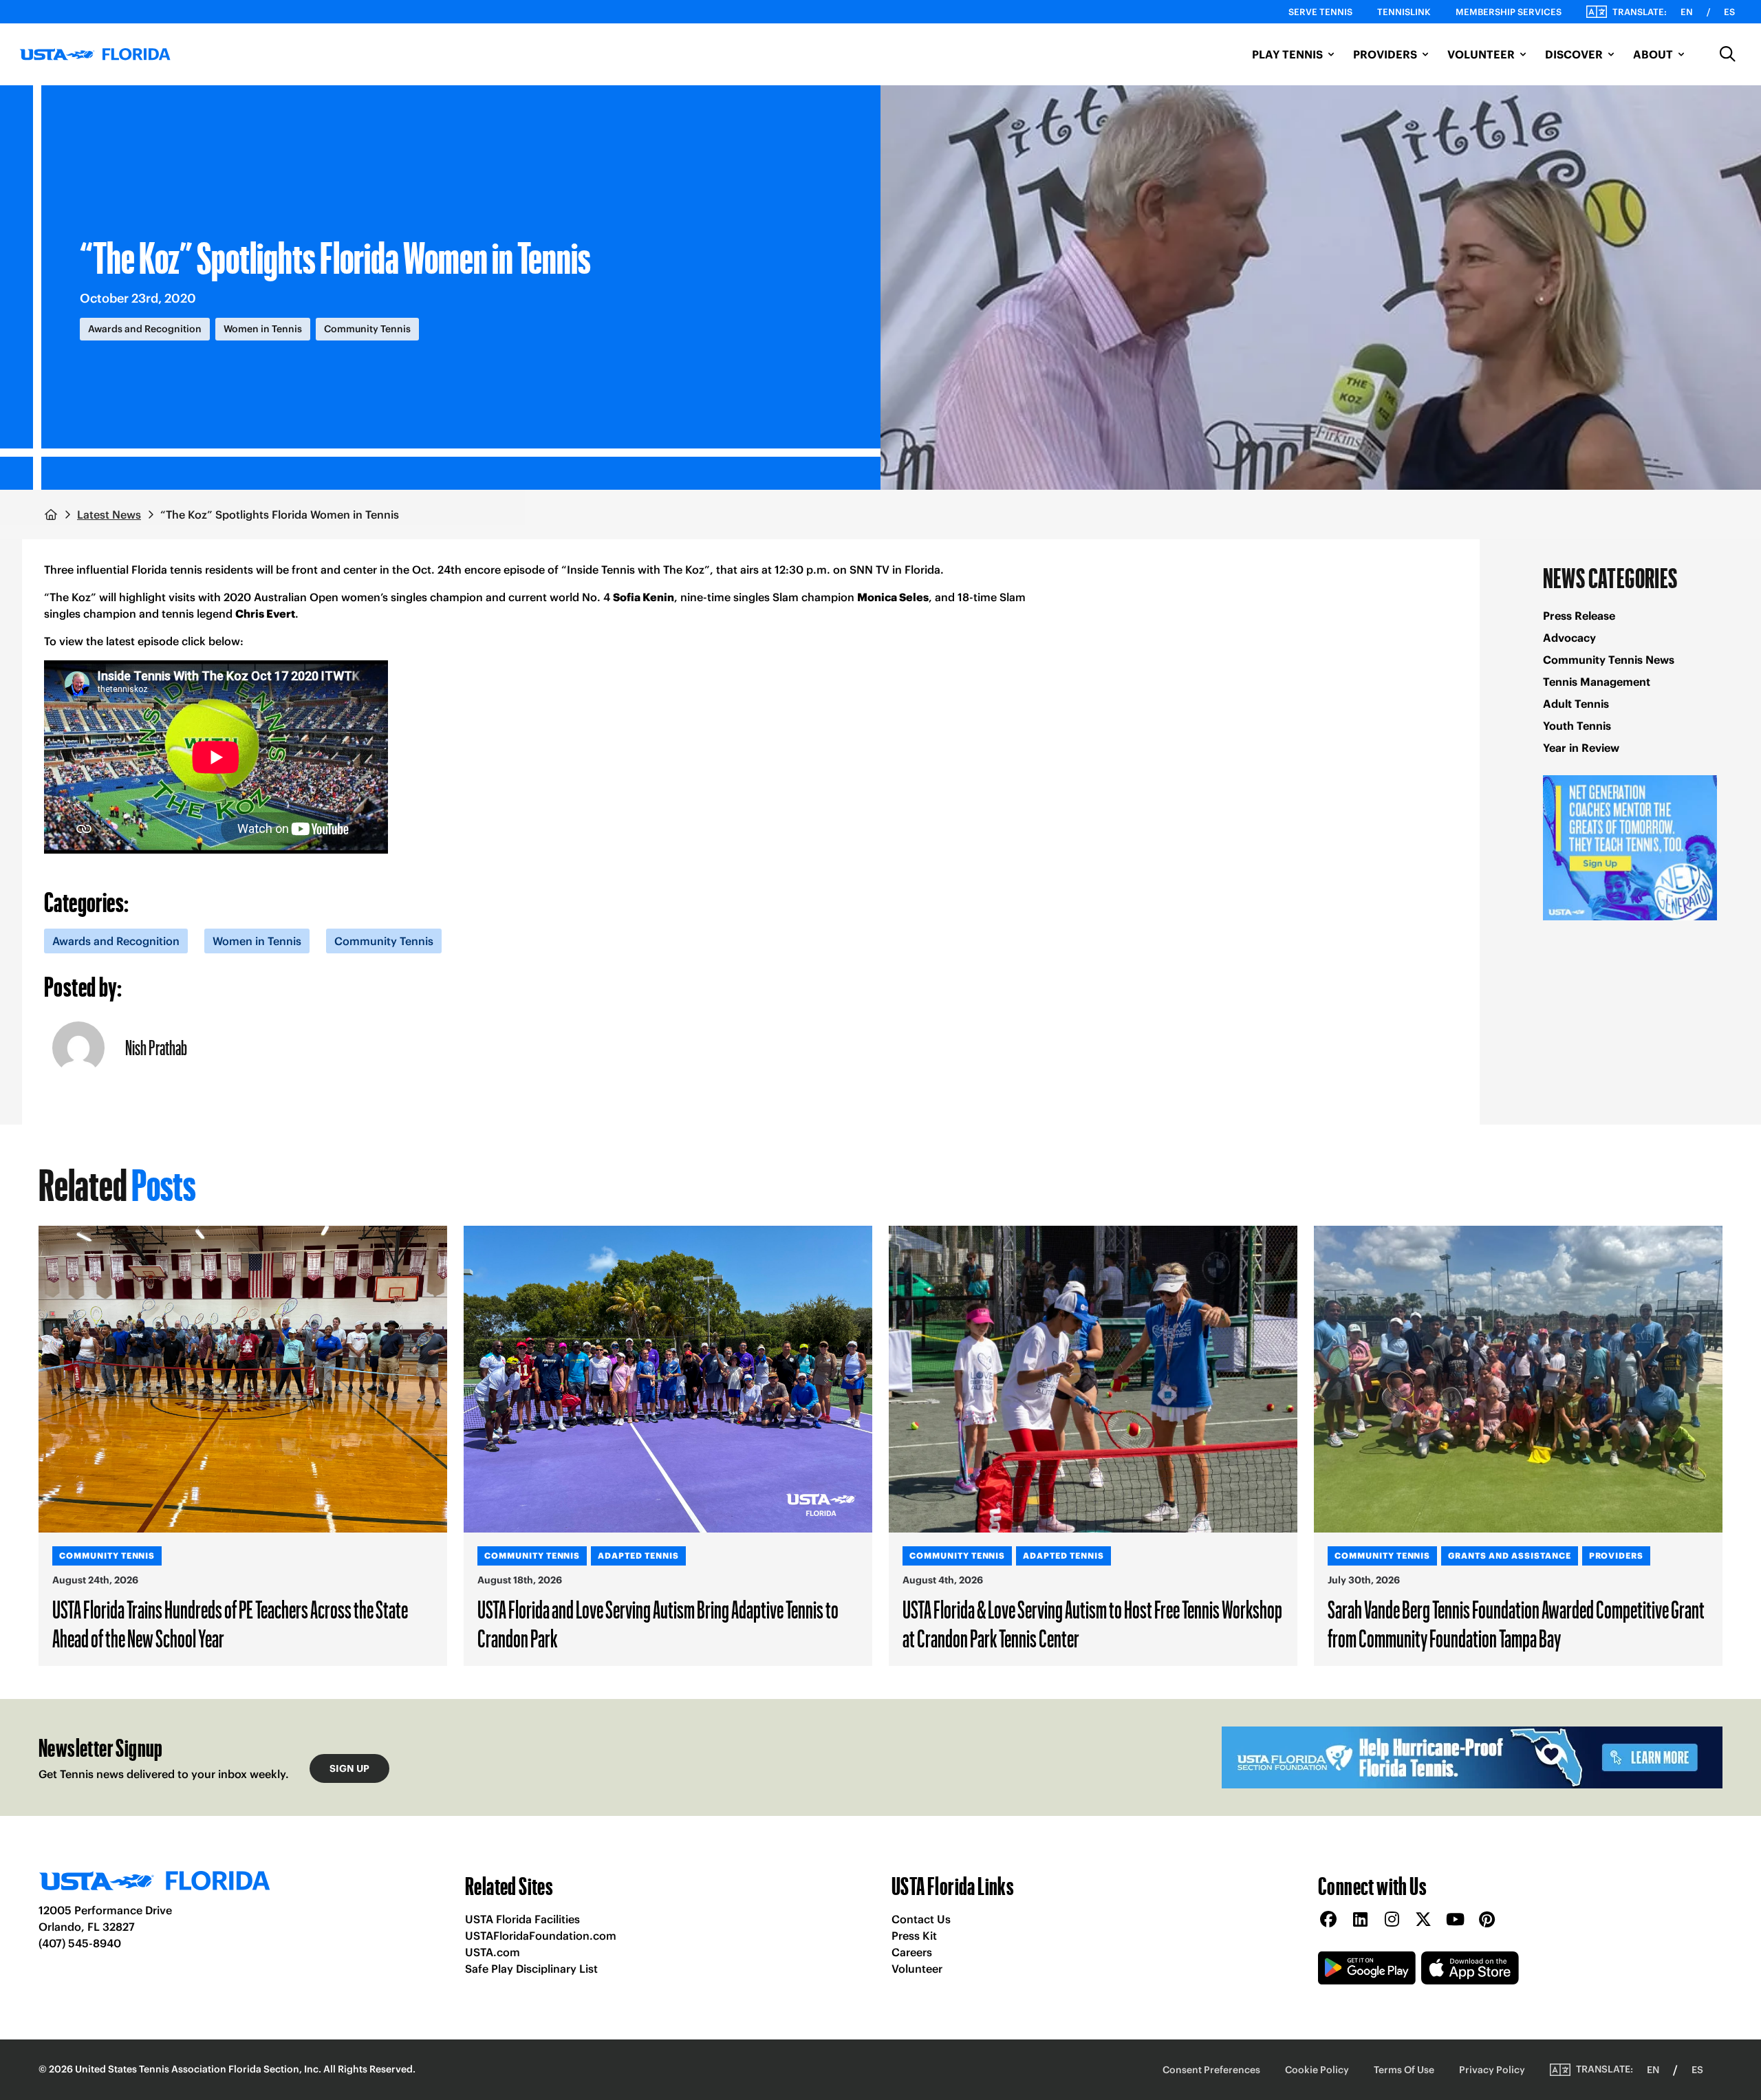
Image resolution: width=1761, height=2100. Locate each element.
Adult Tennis (1576, 704)
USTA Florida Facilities (522, 1919)
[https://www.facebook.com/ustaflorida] (1328, 1920)
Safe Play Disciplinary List (531, 1969)
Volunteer (917, 1969)
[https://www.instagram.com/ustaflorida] (1392, 1920)
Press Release (1579, 616)
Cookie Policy (1317, 2070)
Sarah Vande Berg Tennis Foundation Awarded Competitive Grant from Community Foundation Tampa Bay (1516, 1623)
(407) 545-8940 (80, 1943)
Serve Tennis (1320, 12)
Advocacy (1569, 638)
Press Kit (914, 1936)
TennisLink (1404, 12)
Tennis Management (1597, 682)
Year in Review (1581, 748)
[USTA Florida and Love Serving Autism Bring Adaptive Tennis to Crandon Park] (668, 1379)
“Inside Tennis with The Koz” (636, 570)
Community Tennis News (1609, 660)
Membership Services (1509, 12)
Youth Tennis (1577, 726)
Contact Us (921, 1919)
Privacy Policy (1492, 2070)
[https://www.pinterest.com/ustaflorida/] (1487, 1920)
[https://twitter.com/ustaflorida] (1423, 1920)
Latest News (109, 515)
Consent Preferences (1211, 2070)
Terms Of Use (1404, 2070)
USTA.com (493, 1952)
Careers (912, 1952)
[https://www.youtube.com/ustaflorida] (1455, 1920)
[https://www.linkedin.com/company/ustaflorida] (1360, 1920)
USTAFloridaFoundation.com (541, 1936)
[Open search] (1728, 54)
